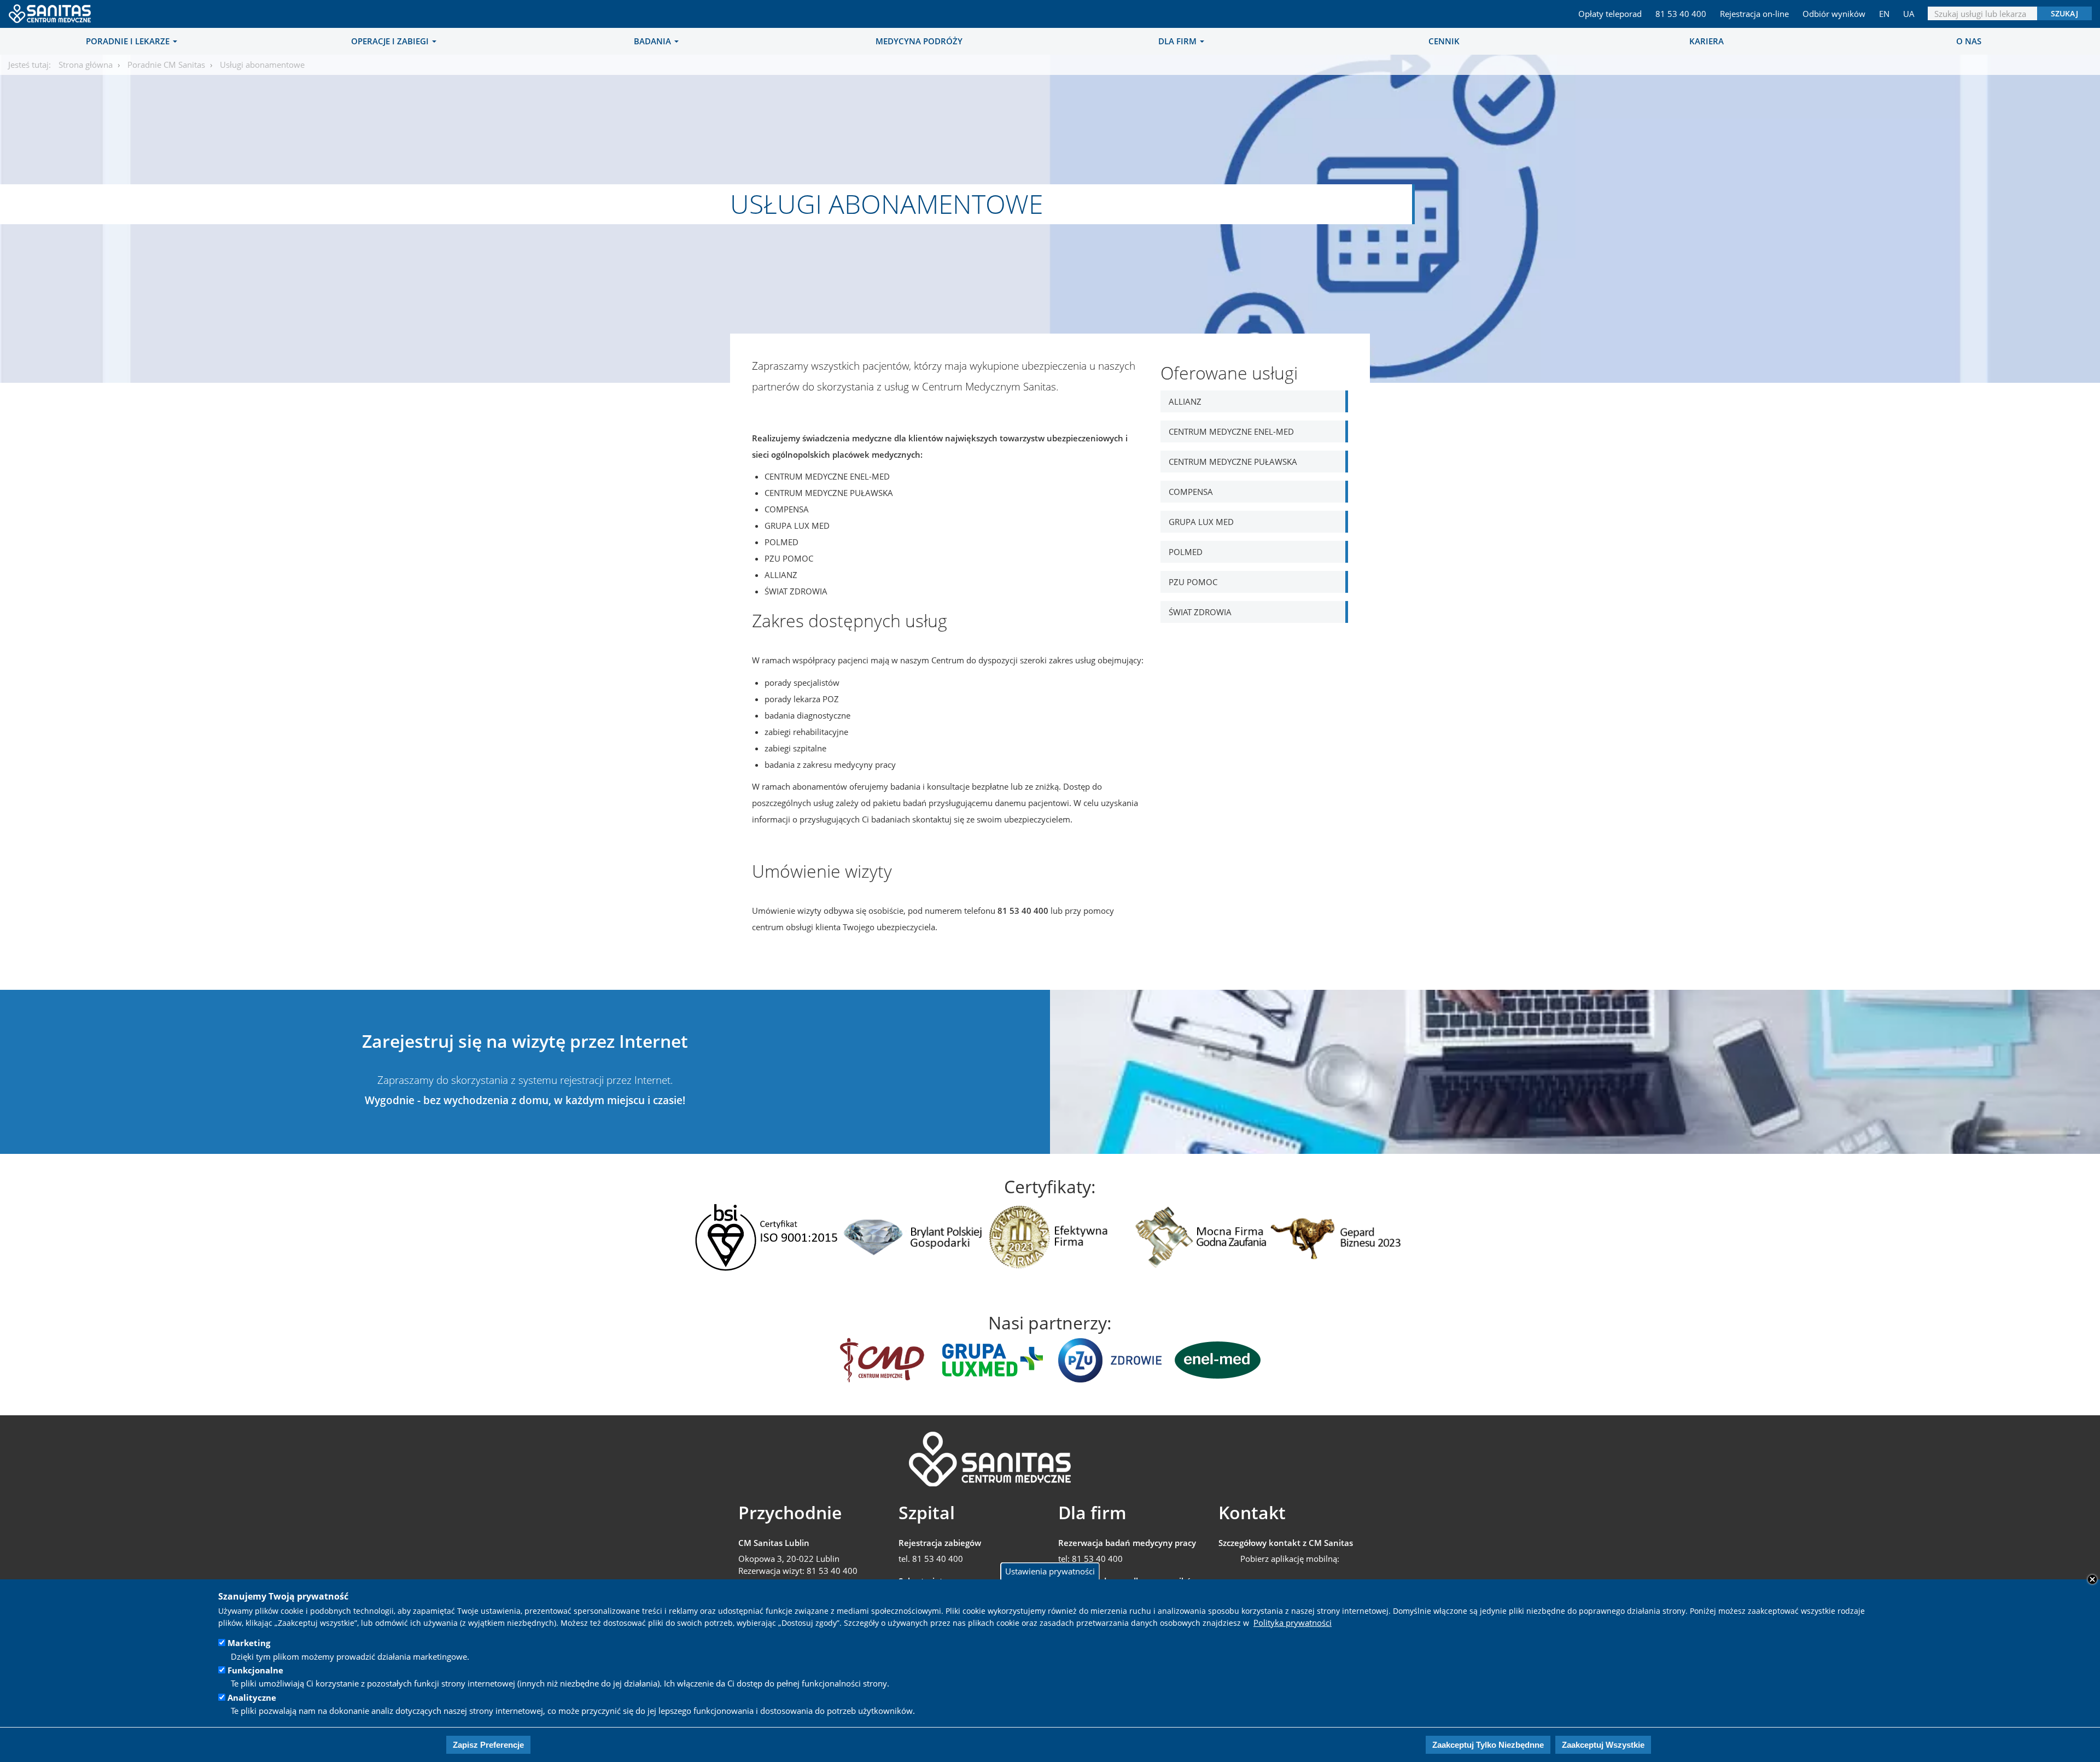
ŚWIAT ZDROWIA (1200, 612)
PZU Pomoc (1193, 582)
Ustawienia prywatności (1050, 1571)
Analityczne (252, 1697)
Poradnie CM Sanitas (166, 65)
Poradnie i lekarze (129, 41)
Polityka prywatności (1293, 1623)
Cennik (1444, 41)
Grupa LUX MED (1201, 522)
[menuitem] (131, 41)
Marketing (249, 1643)
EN (1884, 14)
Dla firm (1179, 41)
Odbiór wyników (1834, 14)
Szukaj (2064, 13)
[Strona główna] (51, 10)
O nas (1969, 41)
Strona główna (86, 65)
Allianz (1185, 401)
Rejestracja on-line (1754, 14)
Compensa (1191, 492)
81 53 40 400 (1681, 14)
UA (1909, 14)
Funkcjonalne (255, 1670)
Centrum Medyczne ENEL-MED (1231, 431)
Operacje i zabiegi (391, 41)
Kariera (1707, 41)
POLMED (1186, 552)
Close (2092, 1579)
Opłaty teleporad (1610, 14)
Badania (654, 41)
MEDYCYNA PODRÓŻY (919, 41)
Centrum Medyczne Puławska (1233, 462)
